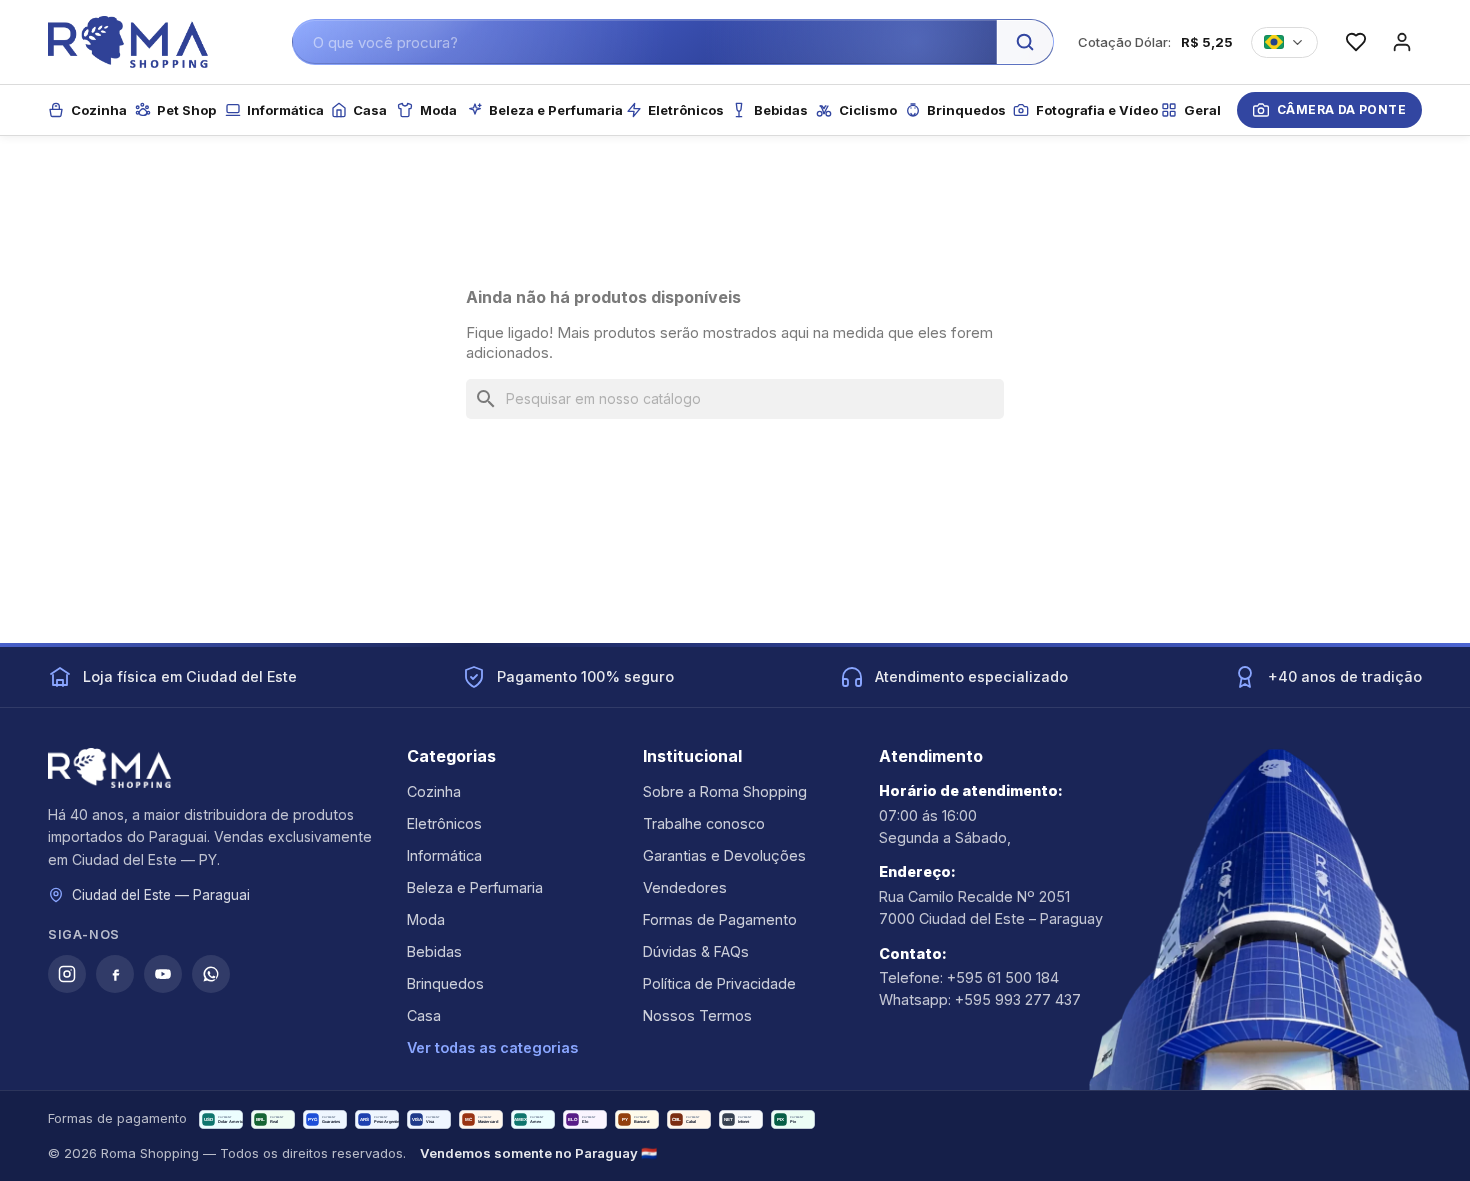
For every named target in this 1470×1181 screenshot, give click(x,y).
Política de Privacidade (719, 983)
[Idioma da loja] (1284, 42)
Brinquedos (445, 983)
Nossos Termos (697, 1015)
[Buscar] (1025, 42)
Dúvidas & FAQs (696, 951)
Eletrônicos (444, 823)
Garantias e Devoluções (724, 855)
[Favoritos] (1356, 42)
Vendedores (685, 887)
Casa (424, 1015)
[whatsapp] (211, 974)
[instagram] (67, 974)
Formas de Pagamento (720, 919)
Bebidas (434, 951)
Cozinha (434, 791)
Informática (444, 855)
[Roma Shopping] (128, 42)
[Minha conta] (1402, 42)
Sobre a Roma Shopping (725, 791)
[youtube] (163, 974)
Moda (426, 919)
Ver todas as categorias (492, 1047)
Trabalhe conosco (704, 823)
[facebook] (115, 974)
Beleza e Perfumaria (475, 887)
